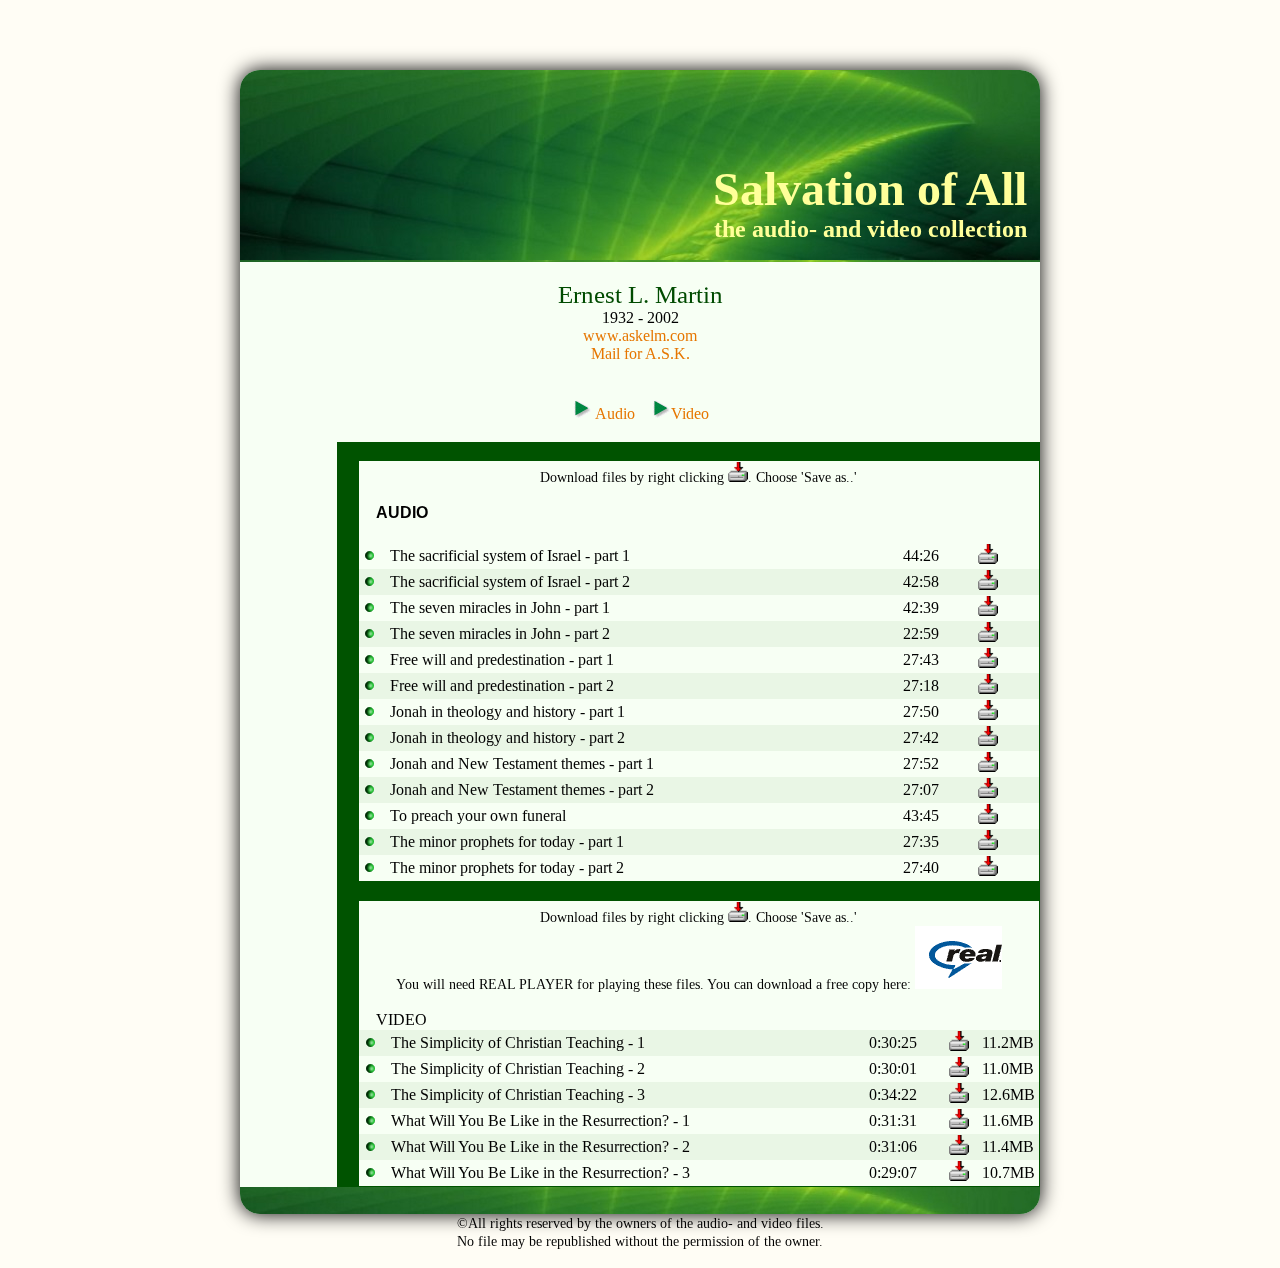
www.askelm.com (640, 335)
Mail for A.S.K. (640, 353)
